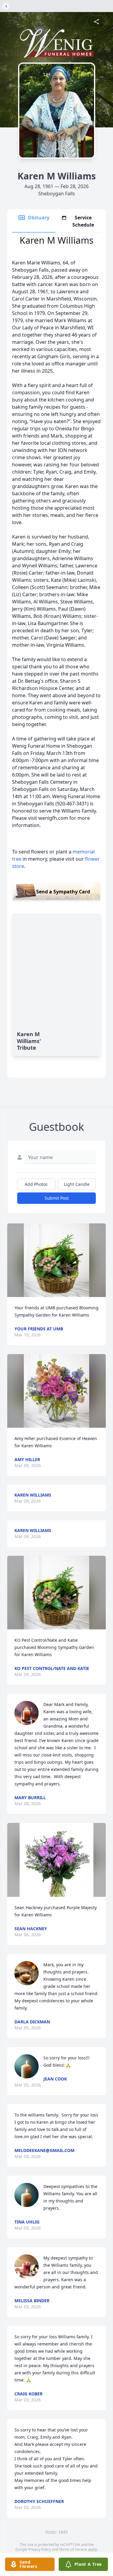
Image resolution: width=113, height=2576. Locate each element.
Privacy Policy (40, 2549)
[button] (57, 1260)
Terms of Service (73, 2549)
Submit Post (57, 1198)
